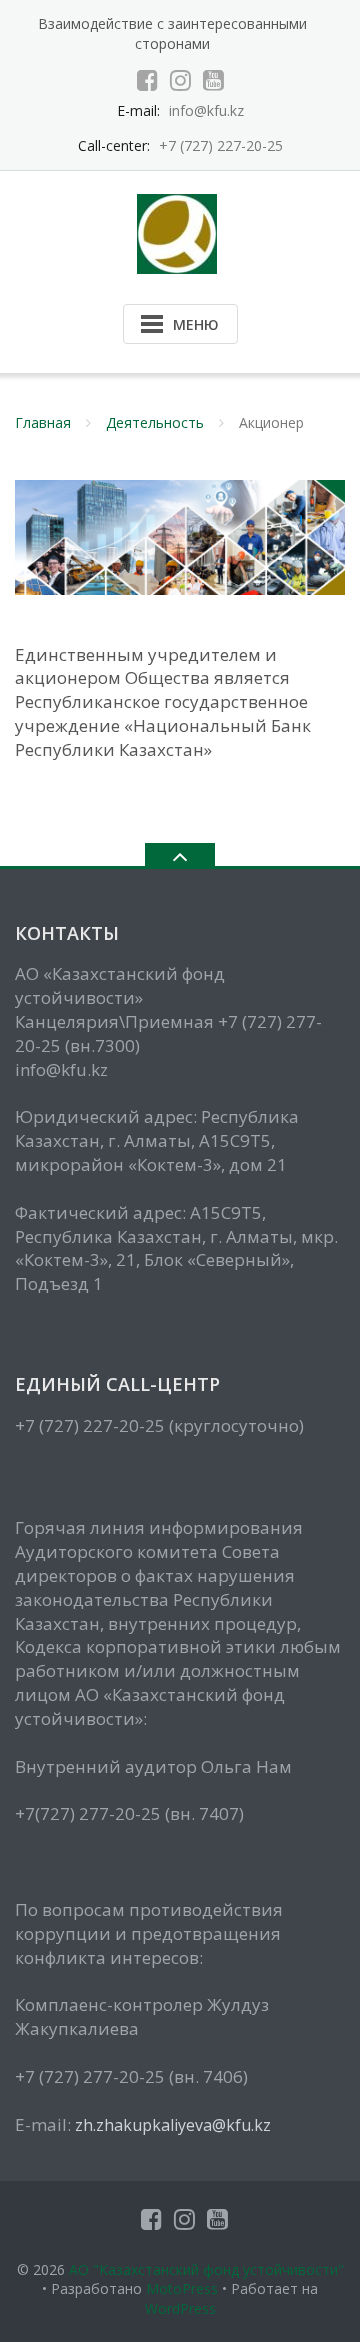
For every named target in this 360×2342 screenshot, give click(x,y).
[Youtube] (213, 80)
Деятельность (155, 422)
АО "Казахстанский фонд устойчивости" (206, 2269)
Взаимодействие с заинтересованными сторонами (172, 33)
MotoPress (182, 2288)
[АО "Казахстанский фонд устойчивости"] (180, 232)
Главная (43, 422)
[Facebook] (147, 80)
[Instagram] (180, 80)
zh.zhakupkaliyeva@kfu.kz (173, 2125)
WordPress (180, 2308)
